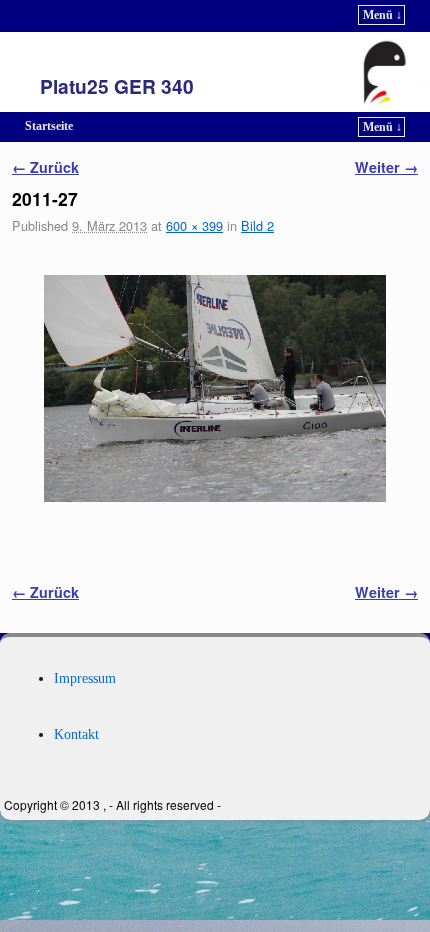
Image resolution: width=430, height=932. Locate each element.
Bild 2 (257, 225)
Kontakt (76, 734)
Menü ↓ (382, 15)
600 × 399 (194, 225)
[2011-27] (215, 389)
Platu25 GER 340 (117, 86)
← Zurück (45, 167)
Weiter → (386, 167)
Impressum (85, 678)
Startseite (49, 126)
